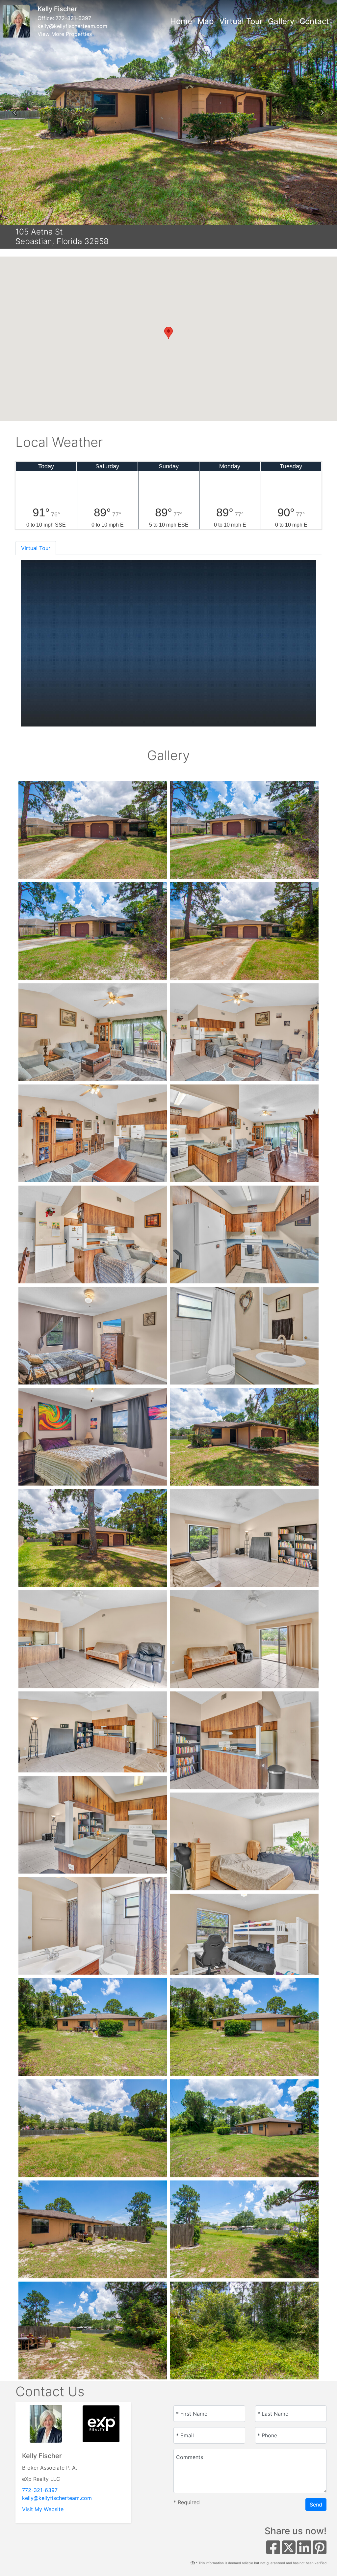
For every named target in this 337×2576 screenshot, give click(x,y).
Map (206, 21)
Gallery (281, 21)
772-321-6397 (73, 18)
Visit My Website (43, 2509)
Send (316, 2505)
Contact (314, 21)
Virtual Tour (241, 21)
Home (181, 21)
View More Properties (65, 34)
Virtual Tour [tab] (36, 548)
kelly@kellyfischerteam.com (72, 26)
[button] (15, 113)
